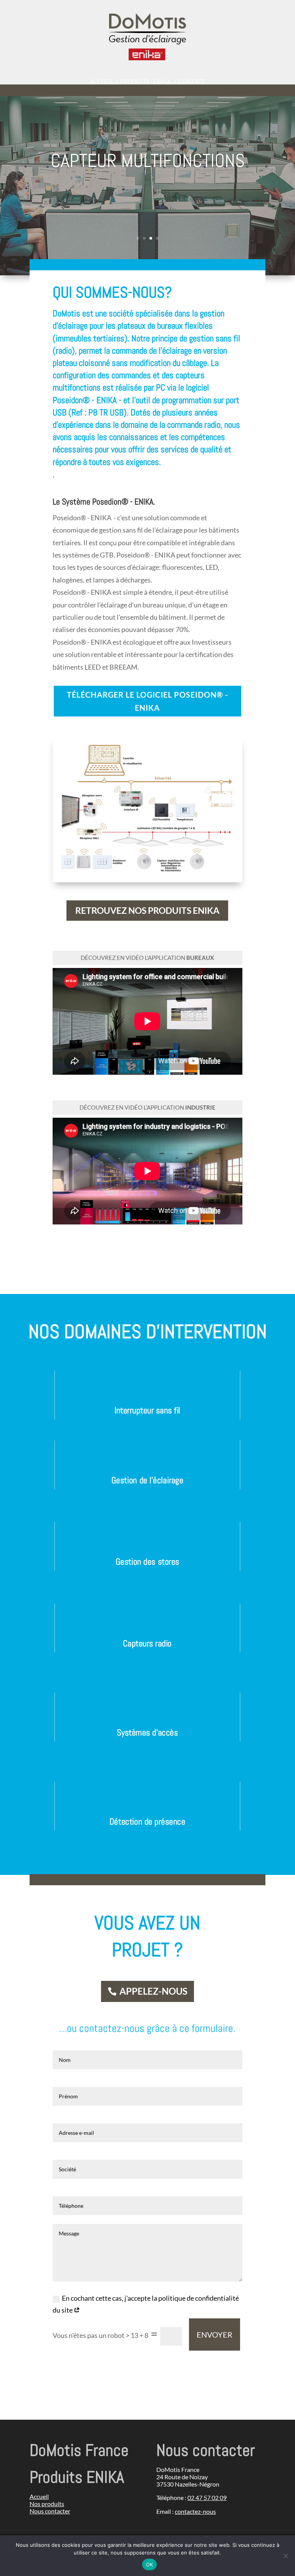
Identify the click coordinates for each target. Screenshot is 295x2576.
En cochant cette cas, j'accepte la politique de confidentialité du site (146, 2304)
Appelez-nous (153, 1991)
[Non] (285, 2556)
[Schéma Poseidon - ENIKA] (147, 869)
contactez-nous (195, 2511)
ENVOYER (215, 2334)
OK (150, 2564)
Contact (192, 81)
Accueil (102, 81)
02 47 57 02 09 (207, 2497)
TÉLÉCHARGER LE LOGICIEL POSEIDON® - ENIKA (147, 701)
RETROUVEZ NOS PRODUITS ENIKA (147, 910)
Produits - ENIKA (145, 81)
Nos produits (47, 2504)
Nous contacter (50, 2511)
